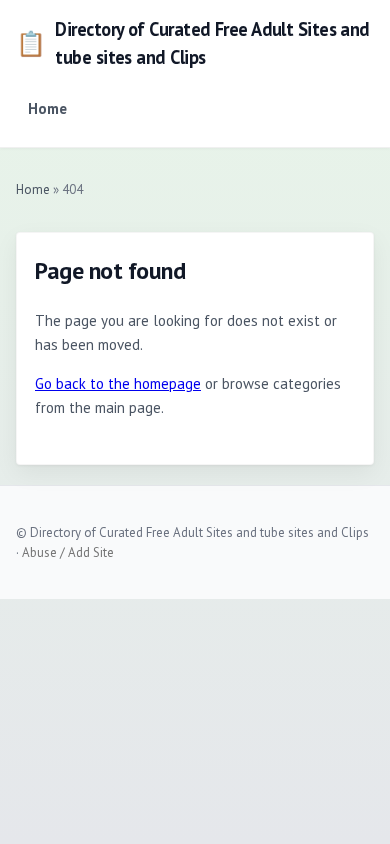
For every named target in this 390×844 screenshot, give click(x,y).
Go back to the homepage (118, 383)
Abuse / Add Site (68, 552)
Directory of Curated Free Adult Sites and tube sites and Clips (193, 43)
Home (47, 108)
